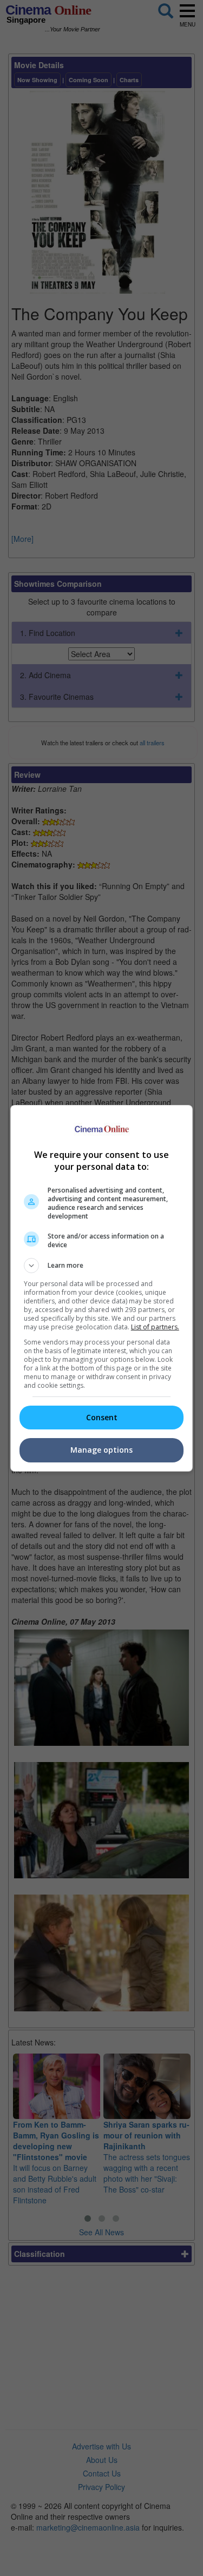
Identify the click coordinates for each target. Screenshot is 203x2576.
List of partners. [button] (155, 1327)
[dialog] (102, 1288)
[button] (102, 1266)
